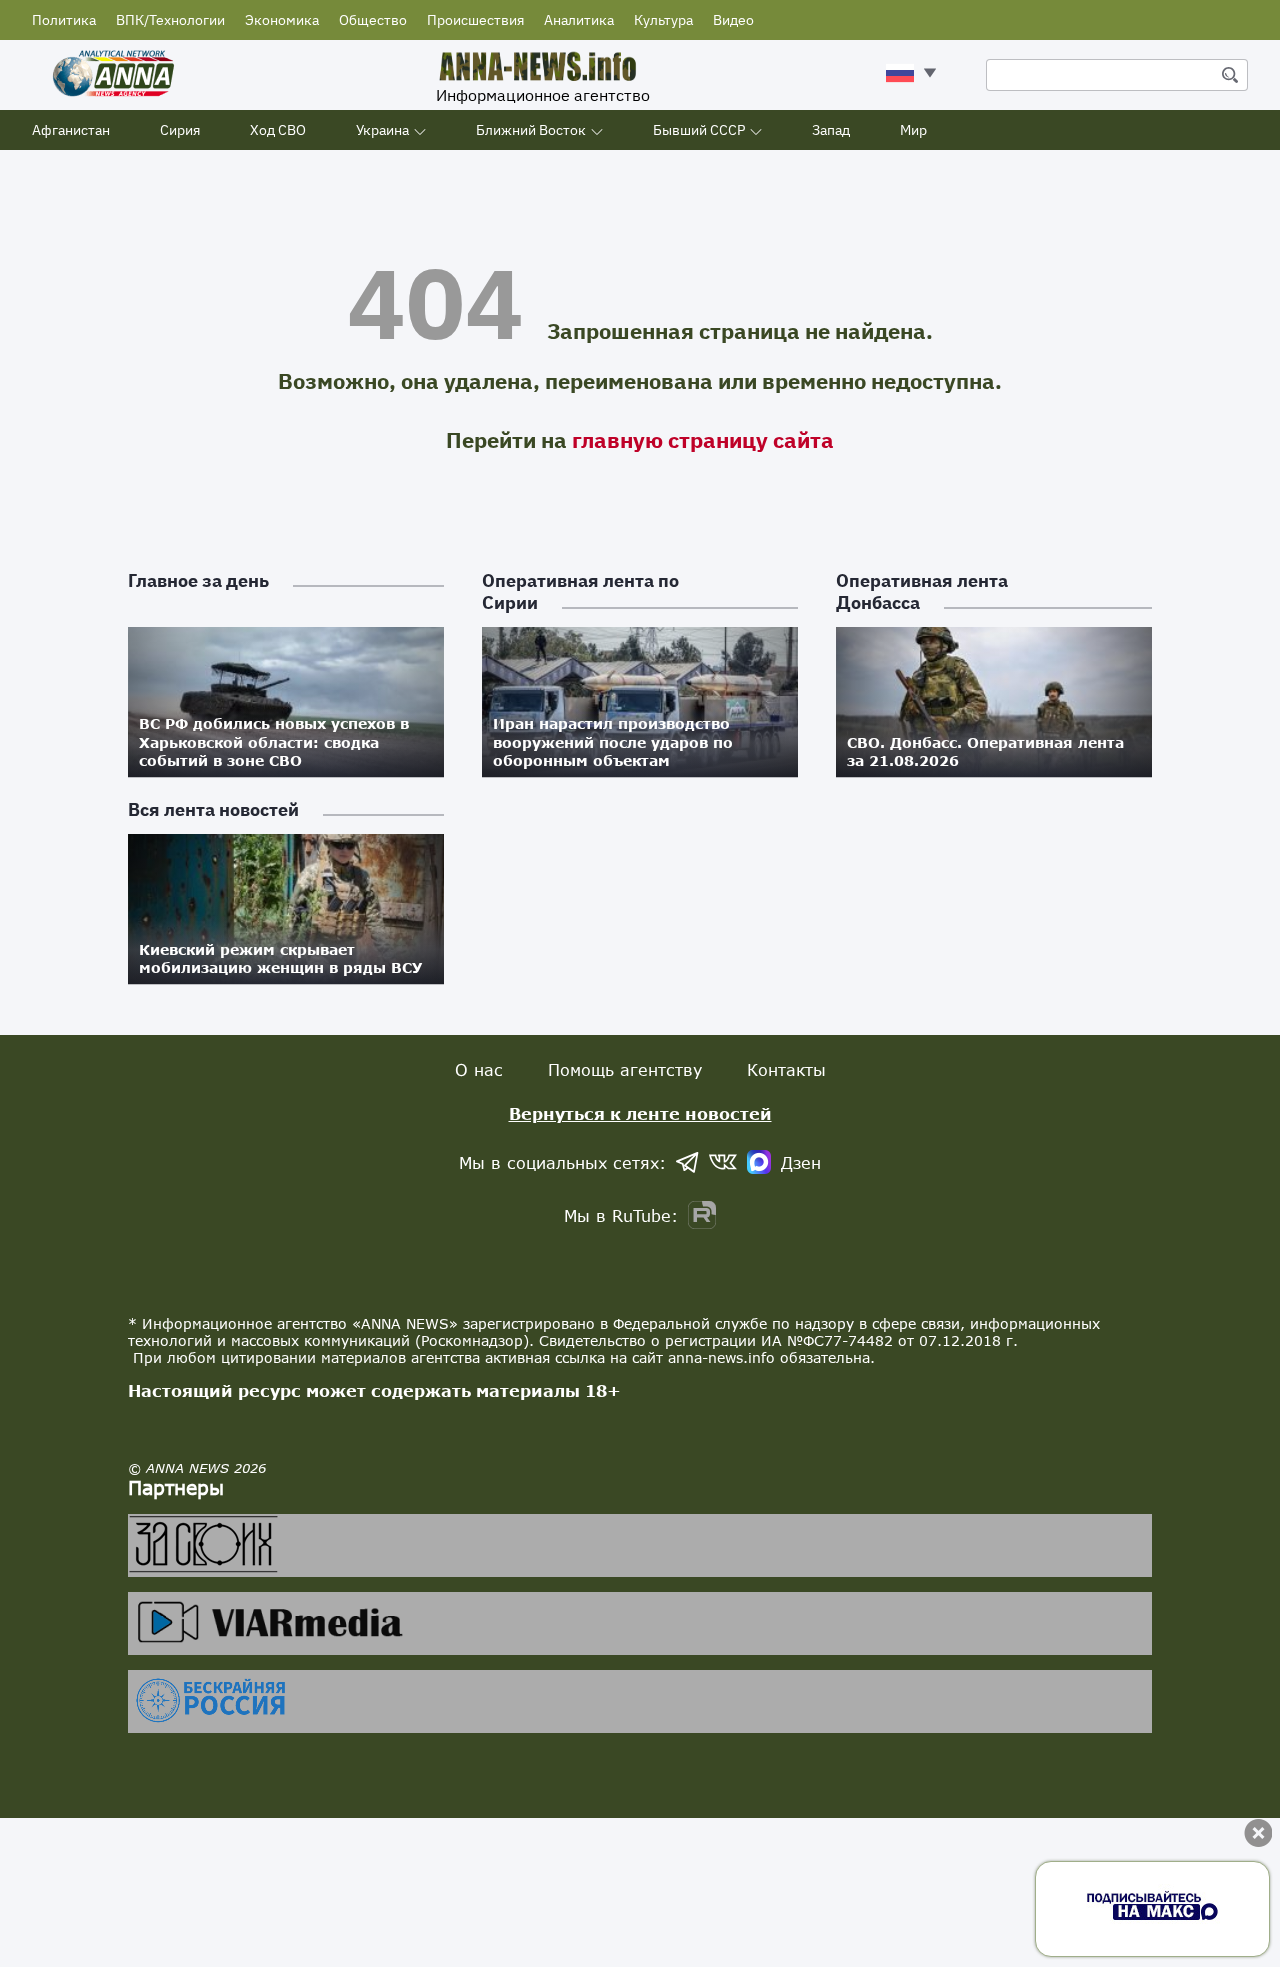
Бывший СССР (699, 130)
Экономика (282, 20)
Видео (733, 20)
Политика (64, 20)
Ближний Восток (531, 130)
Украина (382, 130)
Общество (373, 20)
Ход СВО (278, 130)
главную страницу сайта (703, 439)
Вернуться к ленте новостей (640, 1113)
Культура (663, 20)
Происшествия (475, 20)
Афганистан (71, 130)
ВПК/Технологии (170, 20)
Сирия (180, 130)
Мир (913, 130)
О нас (479, 1069)
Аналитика (579, 20)
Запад (831, 130)
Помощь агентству (625, 1069)
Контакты (786, 1069)
